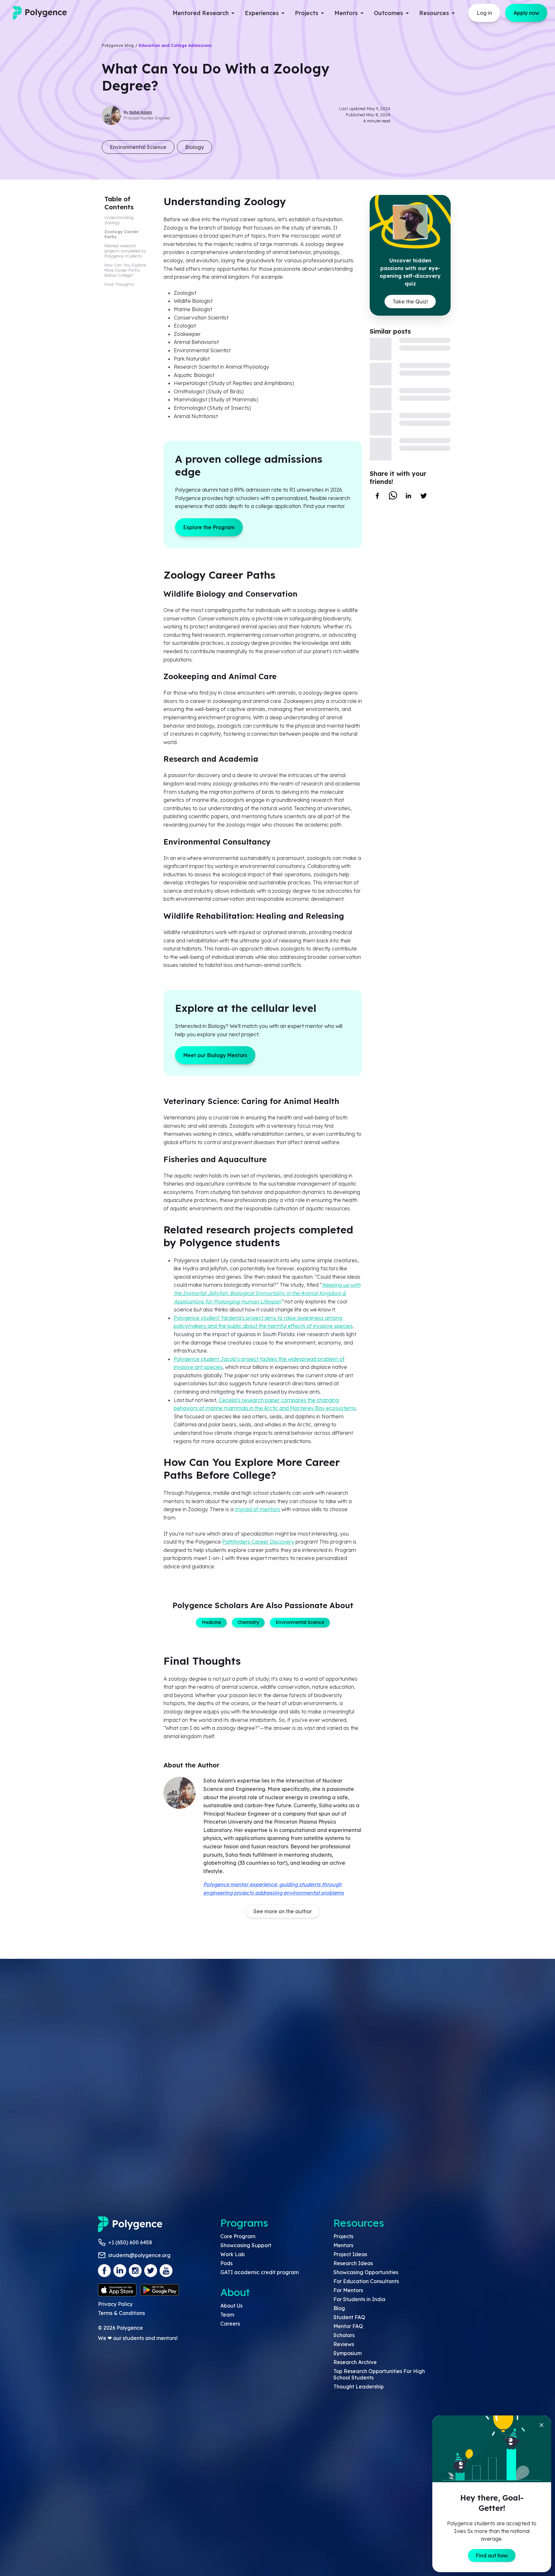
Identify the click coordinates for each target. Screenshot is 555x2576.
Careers (230, 2324)
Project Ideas (350, 2254)
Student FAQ (349, 2317)
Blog (339, 2308)
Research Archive (355, 2362)
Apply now (526, 13)
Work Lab (233, 2254)
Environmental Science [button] (138, 147)
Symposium (348, 2353)
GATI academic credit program (260, 2272)
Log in (484, 13)
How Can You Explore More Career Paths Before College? (125, 270)
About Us (231, 2306)
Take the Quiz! (410, 302)
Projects (343, 2236)
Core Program (238, 2236)
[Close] (542, 2425)
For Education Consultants (366, 2281)
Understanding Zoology (119, 220)
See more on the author (283, 1911)
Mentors (343, 2245)
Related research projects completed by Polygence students (125, 251)
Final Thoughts (120, 284)
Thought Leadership (359, 2387)
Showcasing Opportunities (366, 2272)
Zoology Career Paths (122, 234)
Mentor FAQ (348, 2326)
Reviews (344, 2344)
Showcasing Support (246, 2245)
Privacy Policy (115, 2304)
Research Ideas (353, 2263)
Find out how (492, 2555)
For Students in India (359, 2299)
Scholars (344, 2335)
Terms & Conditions (121, 2313)
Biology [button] (194, 147)
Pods (226, 2263)
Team (227, 2315)
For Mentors (348, 2290)
